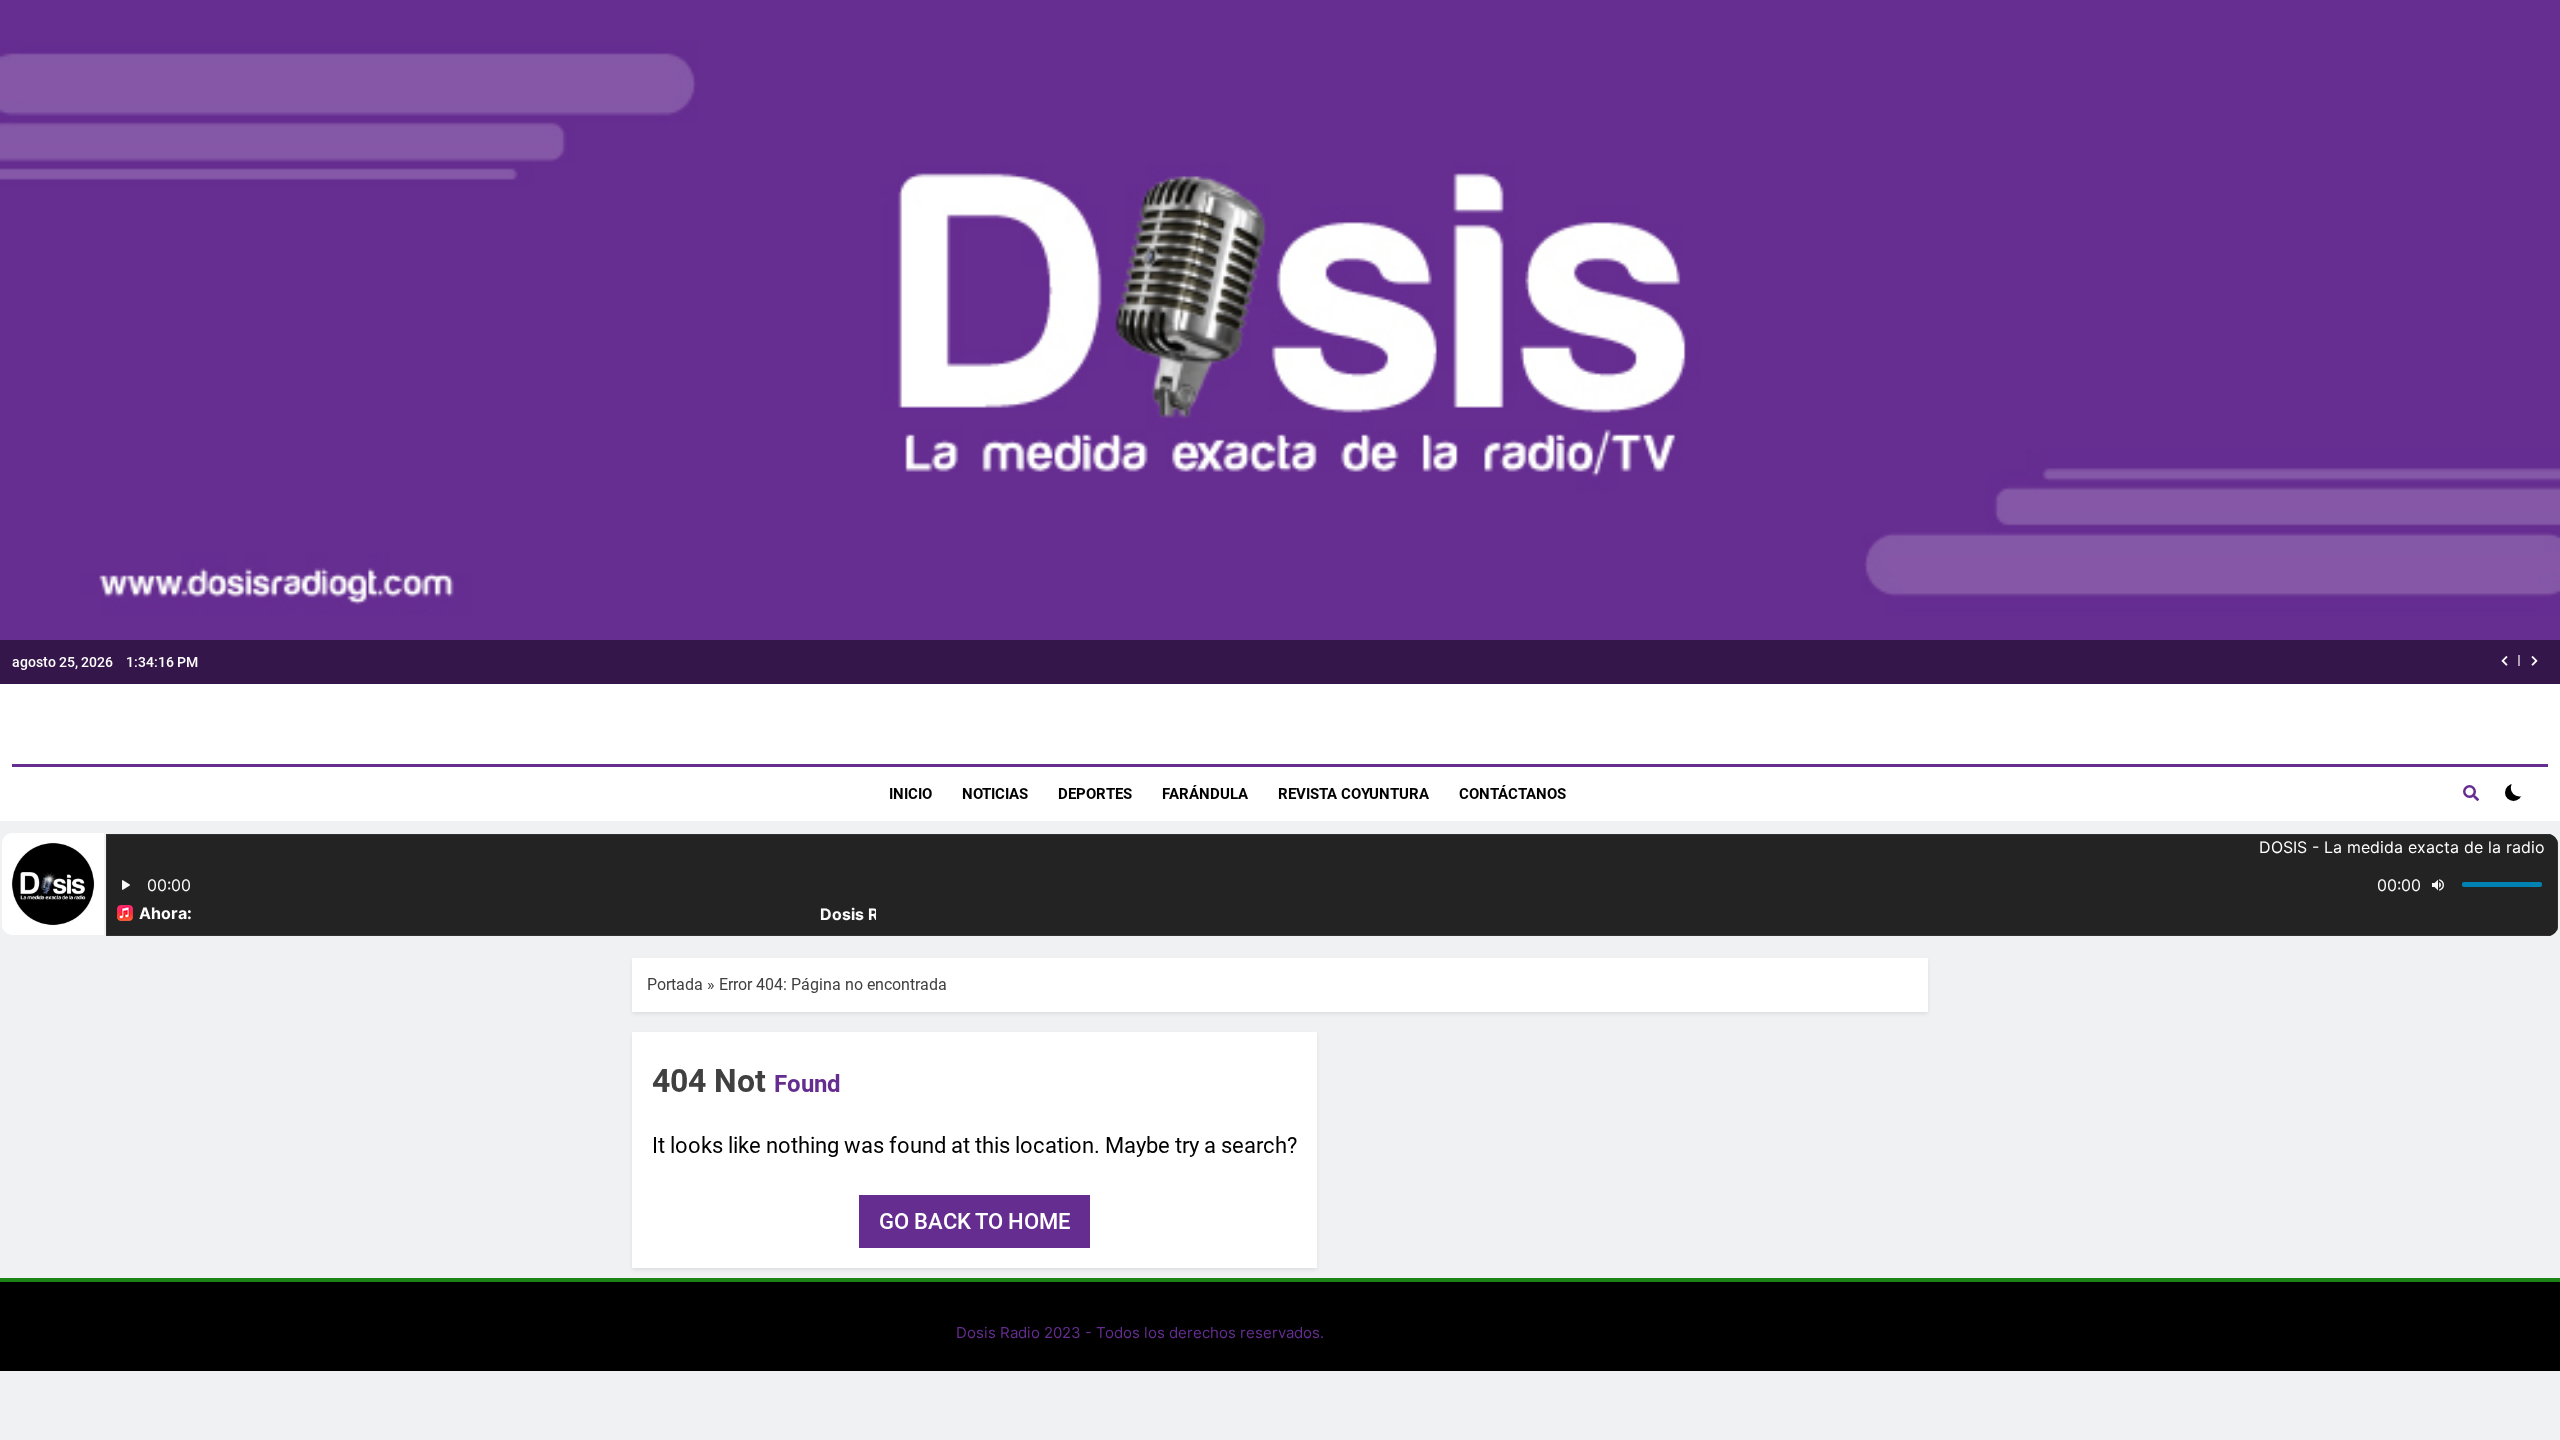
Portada (675, 984)
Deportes (1095, 794)
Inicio (910, 794)
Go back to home (974, 1221)
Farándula (1205, 794)
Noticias (995, 794)
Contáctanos (1512, 794)
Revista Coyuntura (1353, 794)
